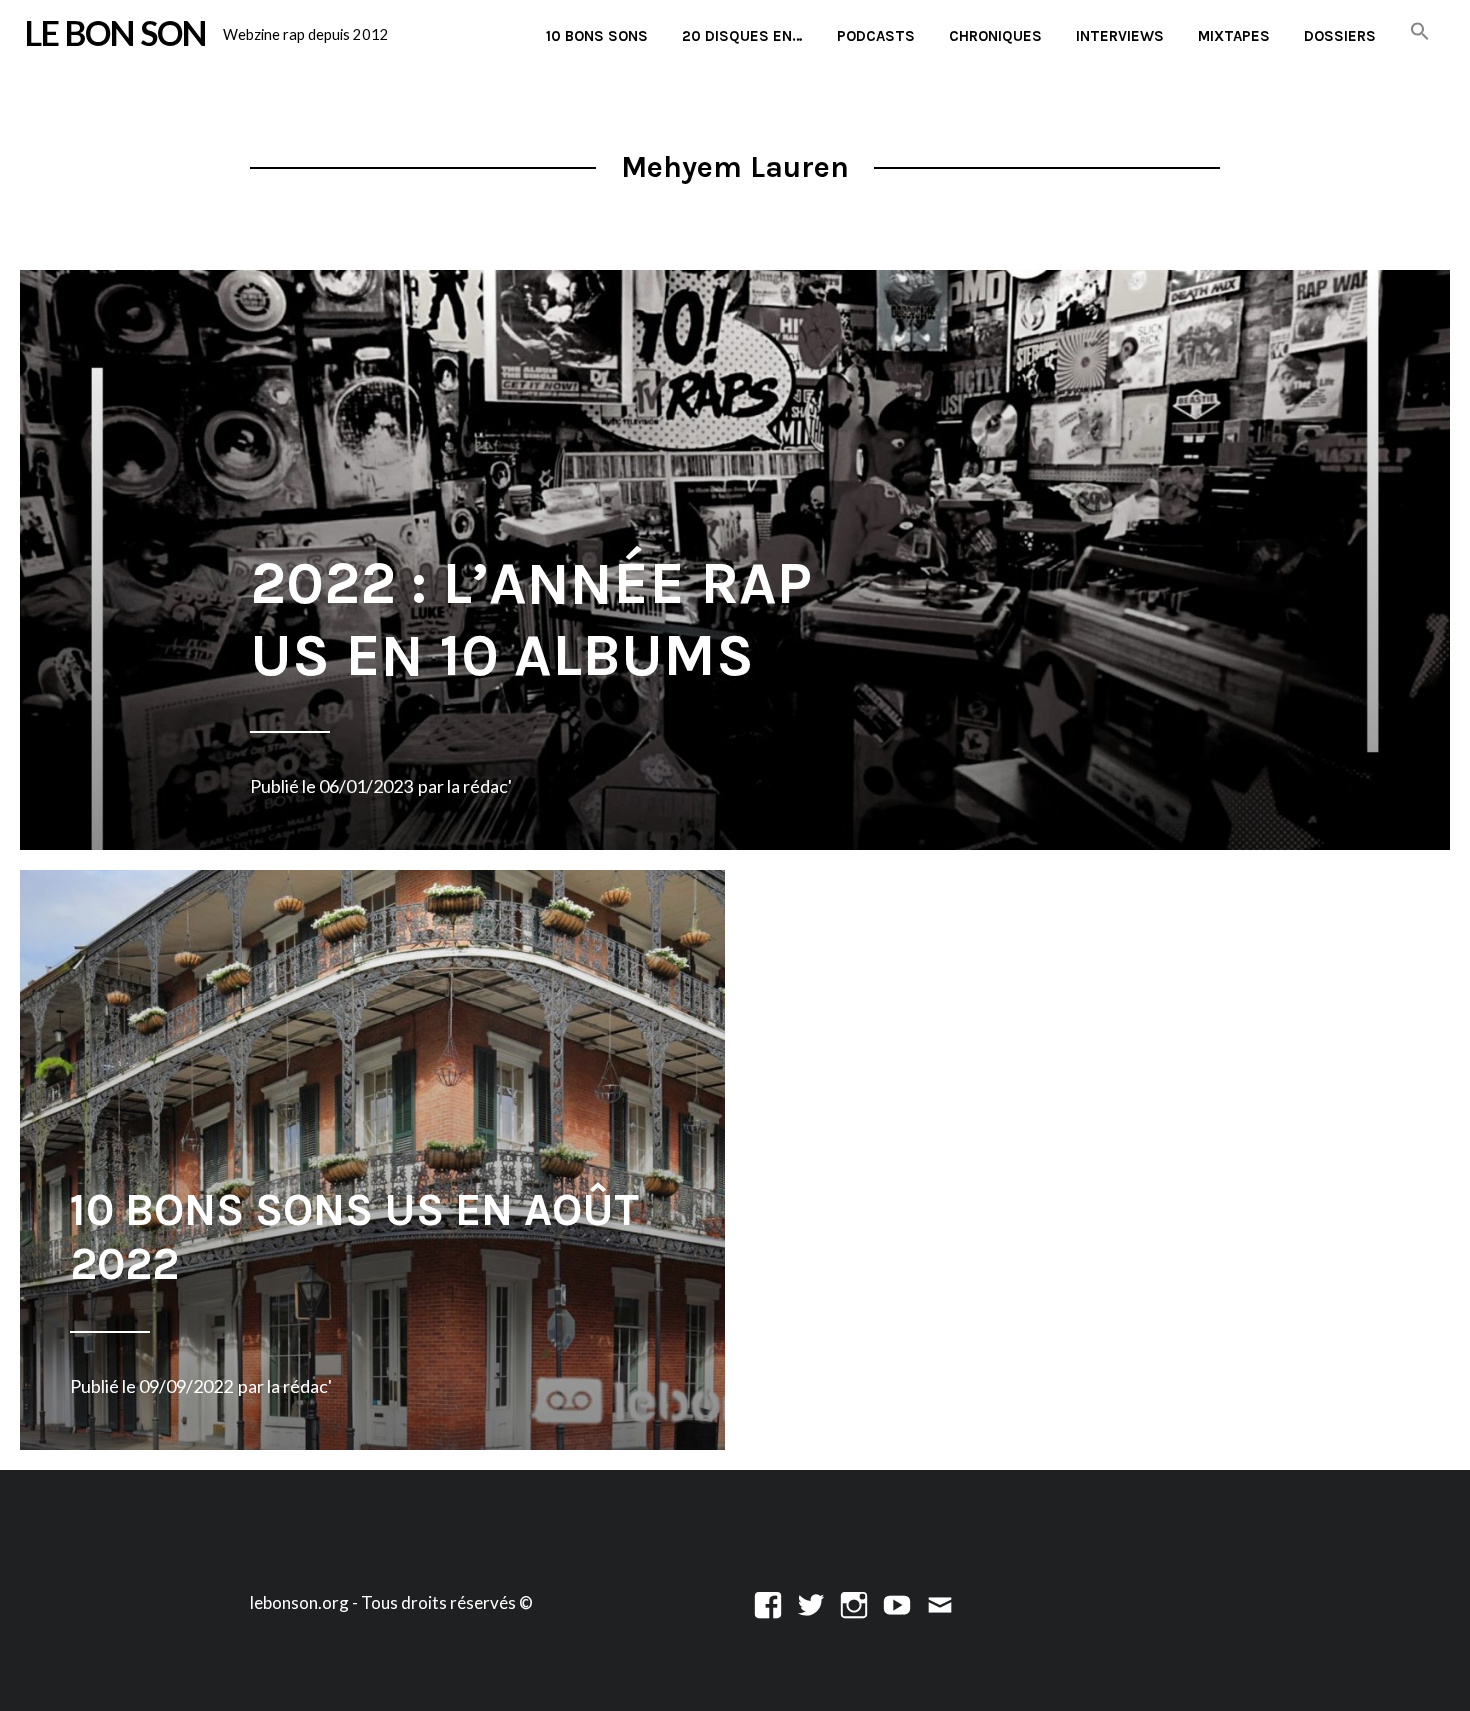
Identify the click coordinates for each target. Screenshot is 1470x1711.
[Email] (940, 1602)
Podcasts (876, 36)
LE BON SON (115, 33)
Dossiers (1340, 36)
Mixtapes (1234, 36)
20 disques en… (742, 36)
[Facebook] (768, 1602)
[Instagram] (854, 1602)
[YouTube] (897, 1602)
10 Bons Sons (597, 36)
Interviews (1120, 36)
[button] (1420, 32)
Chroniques (995, 36)
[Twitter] (811, 1602)
